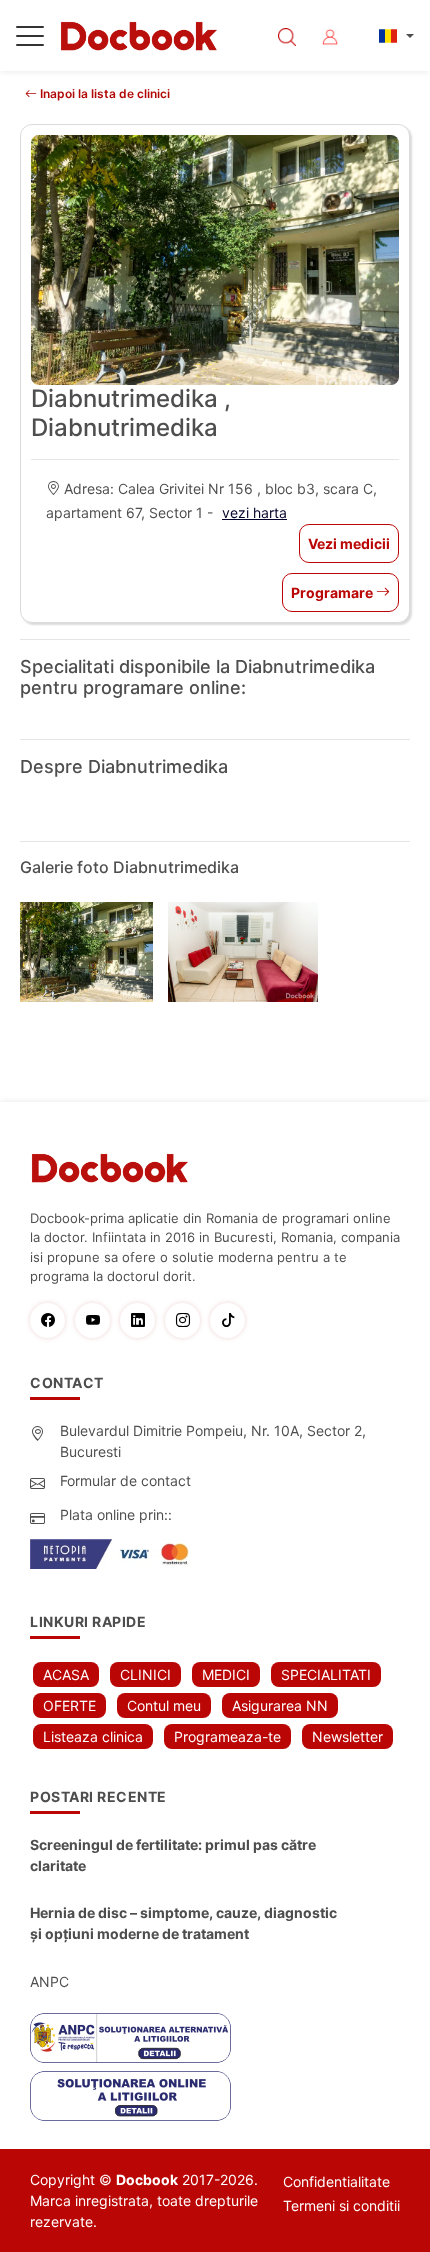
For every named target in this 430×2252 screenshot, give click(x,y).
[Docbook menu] (30, 40)
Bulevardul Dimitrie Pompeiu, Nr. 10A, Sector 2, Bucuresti (213, 1441)
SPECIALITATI (326, 1674)
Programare (333, 592)
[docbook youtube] (97, 1320)
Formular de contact (125, 1480)
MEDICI (226, 1674)
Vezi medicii (349, 543)
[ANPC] (130, 2038)
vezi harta (254, 512)
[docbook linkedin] (142, 1320)
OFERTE (69, 1705)
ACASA (66, 1674)
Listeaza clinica (93, 1736)
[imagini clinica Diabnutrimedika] (94, 952)
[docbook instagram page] (187, 1320)
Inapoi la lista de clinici (103, 93)
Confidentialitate (336, 2181)
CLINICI (145, 1674)
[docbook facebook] (52, 1320)
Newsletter (347, 1736)
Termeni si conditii (341, 2205)
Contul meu (164, 1705)
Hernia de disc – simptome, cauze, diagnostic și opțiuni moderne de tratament (183, 1923)
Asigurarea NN (280, 1705)
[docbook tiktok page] (232, 1320)
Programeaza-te (227, 1736)
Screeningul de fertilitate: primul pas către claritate (173, 1855)
